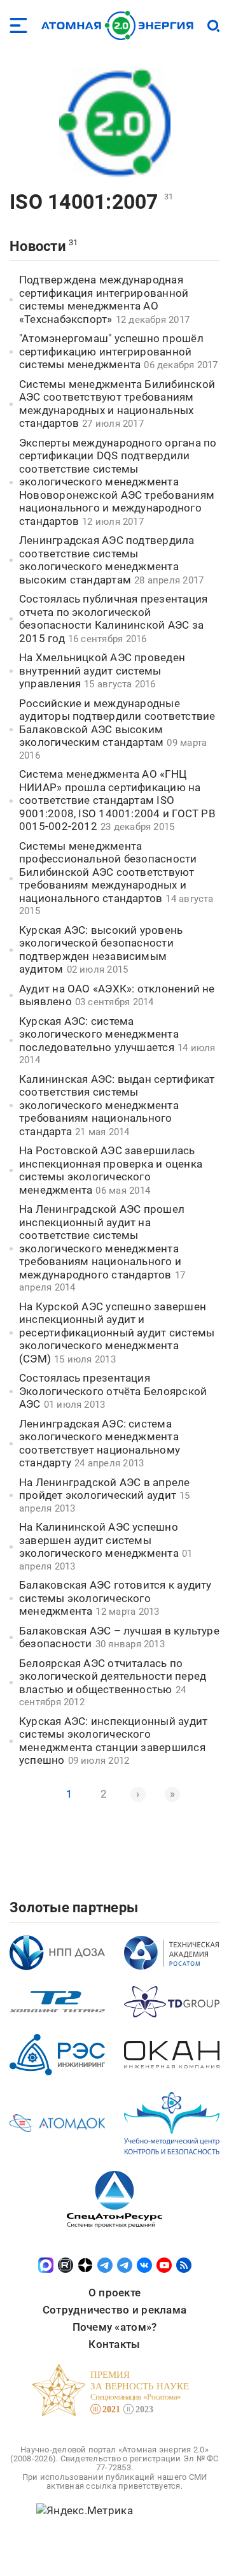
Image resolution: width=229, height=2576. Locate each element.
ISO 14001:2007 (84, 202)
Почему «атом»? (115, 2327)
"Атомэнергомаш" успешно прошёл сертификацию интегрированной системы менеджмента (111, 351)
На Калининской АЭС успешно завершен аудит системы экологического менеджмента (99, 1540)
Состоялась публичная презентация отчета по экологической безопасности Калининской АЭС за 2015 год (113, 619)
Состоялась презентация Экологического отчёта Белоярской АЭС (113, 1391)
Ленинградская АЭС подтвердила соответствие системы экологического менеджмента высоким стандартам (107, 560)
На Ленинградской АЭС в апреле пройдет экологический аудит (105, 1489)
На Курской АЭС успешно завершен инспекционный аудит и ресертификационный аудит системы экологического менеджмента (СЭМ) (117, 1333)
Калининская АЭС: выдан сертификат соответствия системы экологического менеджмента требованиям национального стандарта (117, 1105)
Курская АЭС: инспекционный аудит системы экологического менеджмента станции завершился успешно (113, 1741)
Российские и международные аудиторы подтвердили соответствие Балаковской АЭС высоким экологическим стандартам (117, 723)
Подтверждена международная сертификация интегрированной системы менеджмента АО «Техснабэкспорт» (104, 299)
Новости (38, 246)
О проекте (114, 2293)
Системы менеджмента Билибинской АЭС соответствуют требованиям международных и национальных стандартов (117, 404)
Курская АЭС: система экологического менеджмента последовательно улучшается (99, 1034)
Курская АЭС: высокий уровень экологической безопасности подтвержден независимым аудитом (101, 950)
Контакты (114, 2344)
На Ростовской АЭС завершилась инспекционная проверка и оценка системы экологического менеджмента (111, 1170)
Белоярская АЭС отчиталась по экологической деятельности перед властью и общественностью (113, 1676)
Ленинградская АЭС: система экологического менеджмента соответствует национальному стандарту (100, 1443)
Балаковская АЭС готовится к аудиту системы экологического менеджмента (115, 1598)
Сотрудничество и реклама (114, 2310)
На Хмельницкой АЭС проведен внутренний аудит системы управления (102, 670)
